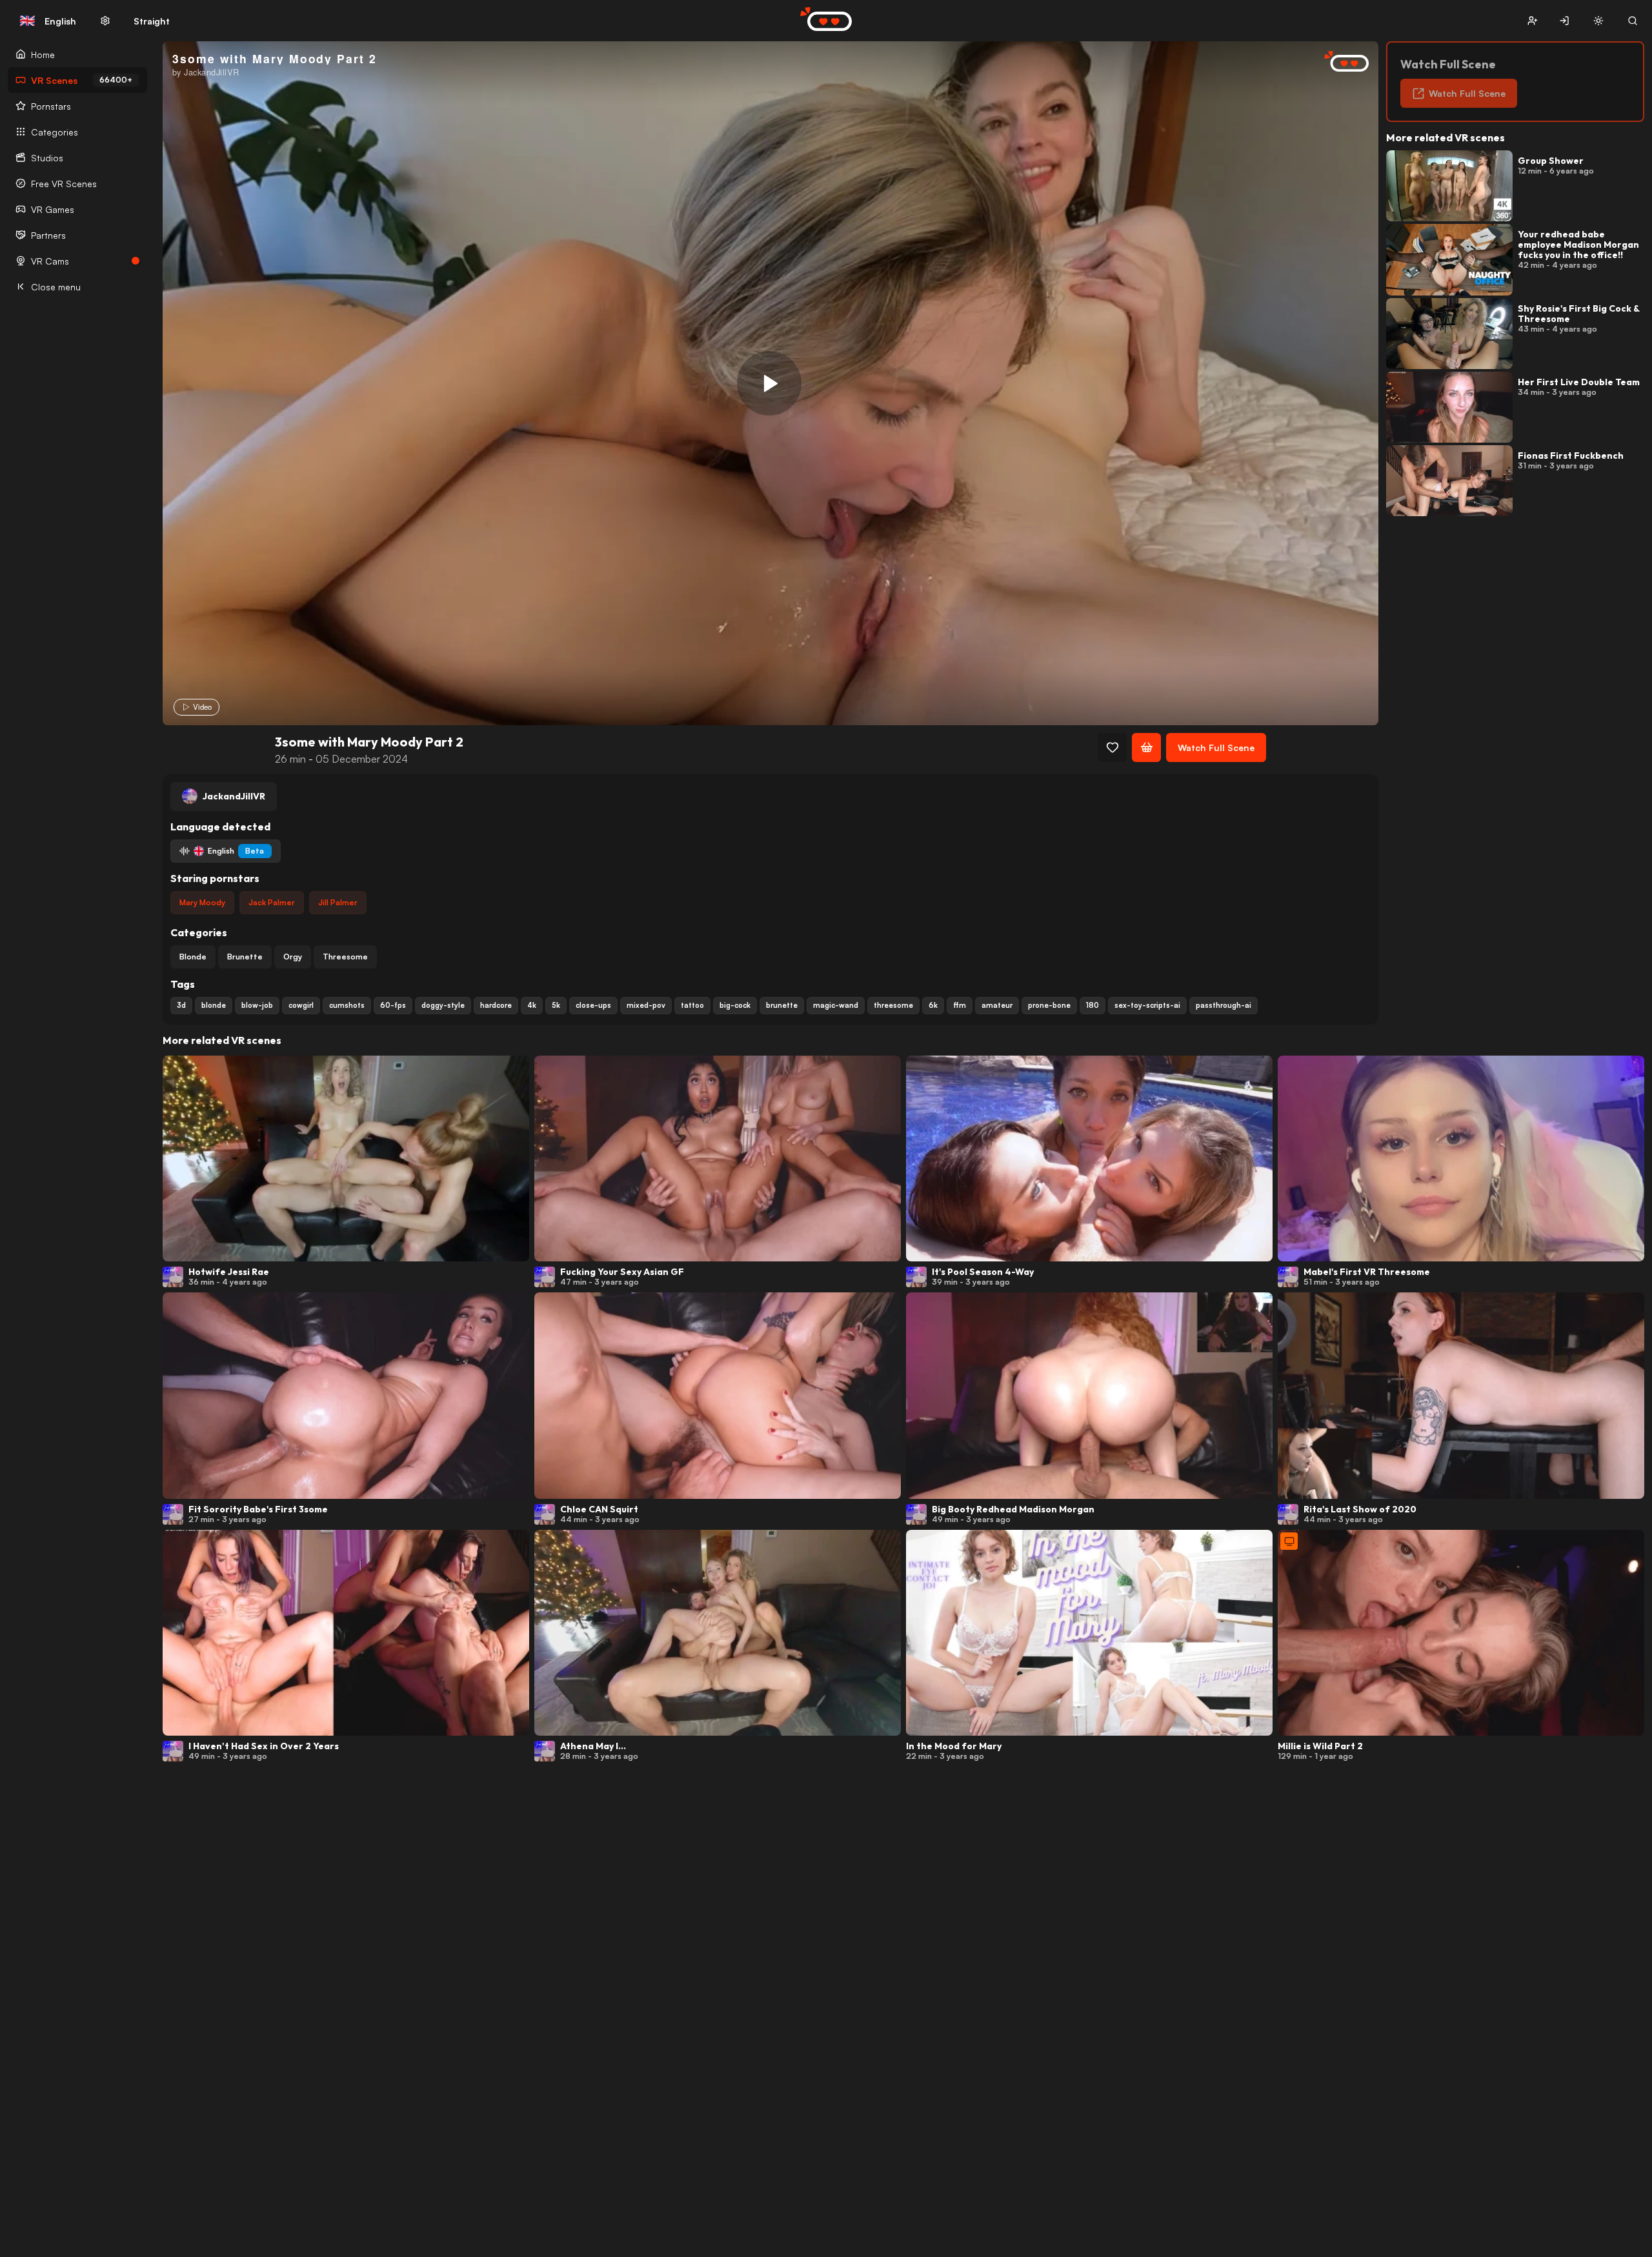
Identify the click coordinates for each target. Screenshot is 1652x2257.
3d (181, 1005)
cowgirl (301, 1005)
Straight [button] (152, 21)
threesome (893, 1005)
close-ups (593, 1005)
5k (556, 1005)
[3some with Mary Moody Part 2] (769, 383)
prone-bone (1049, 1005)
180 (1093, 1005)
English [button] (48, 21)
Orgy (293, 957)
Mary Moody (202, 902)
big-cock (735, 1005)
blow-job (257, 1005)
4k (532, 1005)
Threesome (345, 957)
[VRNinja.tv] (1340, 62)
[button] (1532, 21)
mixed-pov (646, 1005)
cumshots (347, 1005)
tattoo (692, 1005)
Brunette (245, 957)
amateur (997, 1005)
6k (933, 1005)
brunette (782, 1005)
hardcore (496, 1005)
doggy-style (443, 1005)
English (236, 851)
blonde (214, 1005)
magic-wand (836, 1005)
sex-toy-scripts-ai (1147, 1005)
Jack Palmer (272, 902)
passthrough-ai (1224, 1005)
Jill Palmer (338, 902)
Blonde (193, 957)
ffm (960, 1005)
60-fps (393, 1005)
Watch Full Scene (1216, 747)
